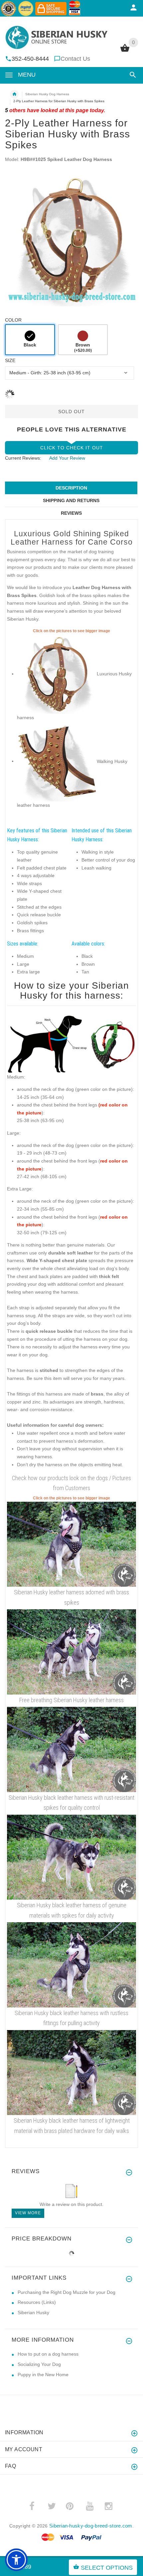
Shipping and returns (71, 500)
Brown (83, 347)
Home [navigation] (14, 94)
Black (30, 345)
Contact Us (75, 59)
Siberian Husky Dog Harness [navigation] (47, 94)
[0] (125, 51)
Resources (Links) (37, 2302)
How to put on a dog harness (48, 2354)
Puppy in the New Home (43, 2375)
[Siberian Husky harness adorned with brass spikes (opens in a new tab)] (71, 1544)
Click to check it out (72, 448)
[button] (132, 75)
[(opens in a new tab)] (57, 674)
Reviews (71, 513)
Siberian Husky (33, 2312)
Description (71, 488)
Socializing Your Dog (39, 2364)
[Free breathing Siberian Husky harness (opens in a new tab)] (71, 1651)
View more (28, 2213)
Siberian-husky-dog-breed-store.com (91, 2526)
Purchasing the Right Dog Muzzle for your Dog (67, 2292)
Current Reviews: (23, 458)
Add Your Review (67, 458)
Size (10, 360)
